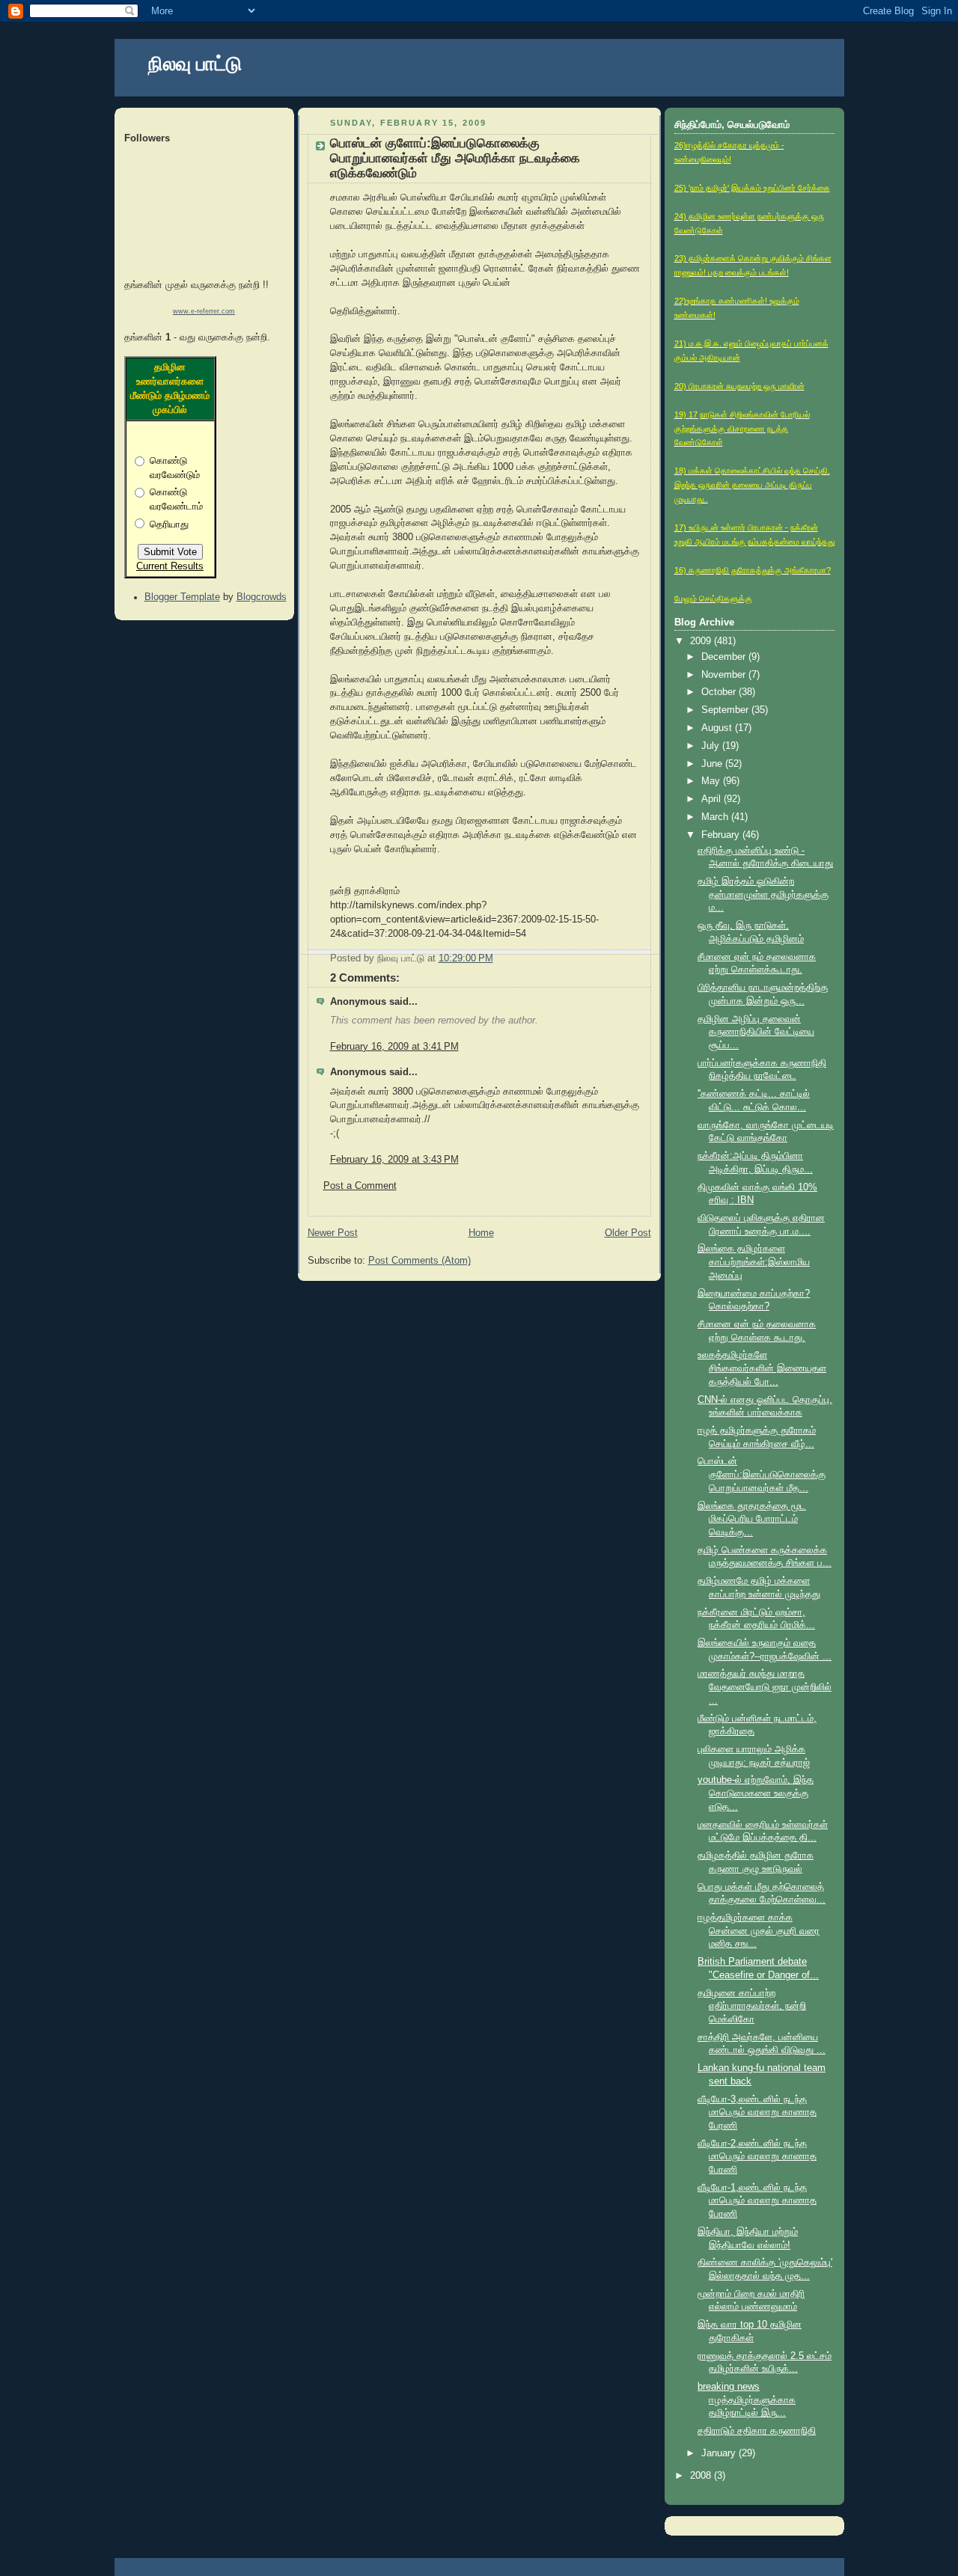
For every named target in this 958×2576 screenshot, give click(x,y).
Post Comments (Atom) (419, 1261)
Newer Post (333, 1233)
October (720, 692)
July (712, 746)
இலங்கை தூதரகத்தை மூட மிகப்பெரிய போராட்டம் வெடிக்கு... (752, 1519)
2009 (702, 641)
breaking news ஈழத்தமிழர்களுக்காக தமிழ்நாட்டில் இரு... (747, 2400)
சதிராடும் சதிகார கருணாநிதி (757, 2431)
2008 (702, 2476)
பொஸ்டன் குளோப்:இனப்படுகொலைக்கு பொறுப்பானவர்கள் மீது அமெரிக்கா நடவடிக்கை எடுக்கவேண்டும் (455, 158)
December (725, 657)
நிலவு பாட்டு (195, 64)
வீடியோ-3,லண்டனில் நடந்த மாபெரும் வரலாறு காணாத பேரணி (757, 2112)
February (722, 835)
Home (481, 1233)
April (713, 799)
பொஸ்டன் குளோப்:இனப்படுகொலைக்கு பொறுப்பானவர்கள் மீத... (762, 1474)
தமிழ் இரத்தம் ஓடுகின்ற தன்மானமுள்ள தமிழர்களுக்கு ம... (763, 894)
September (726, 710)
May (712, 781)
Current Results (170, 566)
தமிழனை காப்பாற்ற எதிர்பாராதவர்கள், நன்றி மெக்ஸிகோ (752, 2006)
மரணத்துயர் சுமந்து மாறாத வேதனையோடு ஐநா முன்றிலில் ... (765, 1687)
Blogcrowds (262, 597)
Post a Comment (360, 1186)
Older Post (628, 1233)
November (725, 675)
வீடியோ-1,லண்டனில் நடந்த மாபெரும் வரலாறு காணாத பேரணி (757, 2201)
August (718, 728)
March (716, 817)
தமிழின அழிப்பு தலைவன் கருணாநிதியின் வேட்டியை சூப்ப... (756, 1032)
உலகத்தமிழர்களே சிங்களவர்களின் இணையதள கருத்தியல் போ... (762, 1368)
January (720, 2453)
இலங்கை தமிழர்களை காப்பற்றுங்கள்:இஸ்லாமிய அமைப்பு (754, 1262)
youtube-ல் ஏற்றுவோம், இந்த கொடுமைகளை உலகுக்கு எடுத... (756, 1793)
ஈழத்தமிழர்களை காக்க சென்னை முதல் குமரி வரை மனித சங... (759, 1931)
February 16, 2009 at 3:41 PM (394, 1047)
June (713, 764)
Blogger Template (182, 597)
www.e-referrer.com (204, 311)
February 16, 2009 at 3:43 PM (394, 1160)
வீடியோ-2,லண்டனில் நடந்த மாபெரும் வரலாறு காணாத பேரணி (757, 2157)
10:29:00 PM (466, 958)
